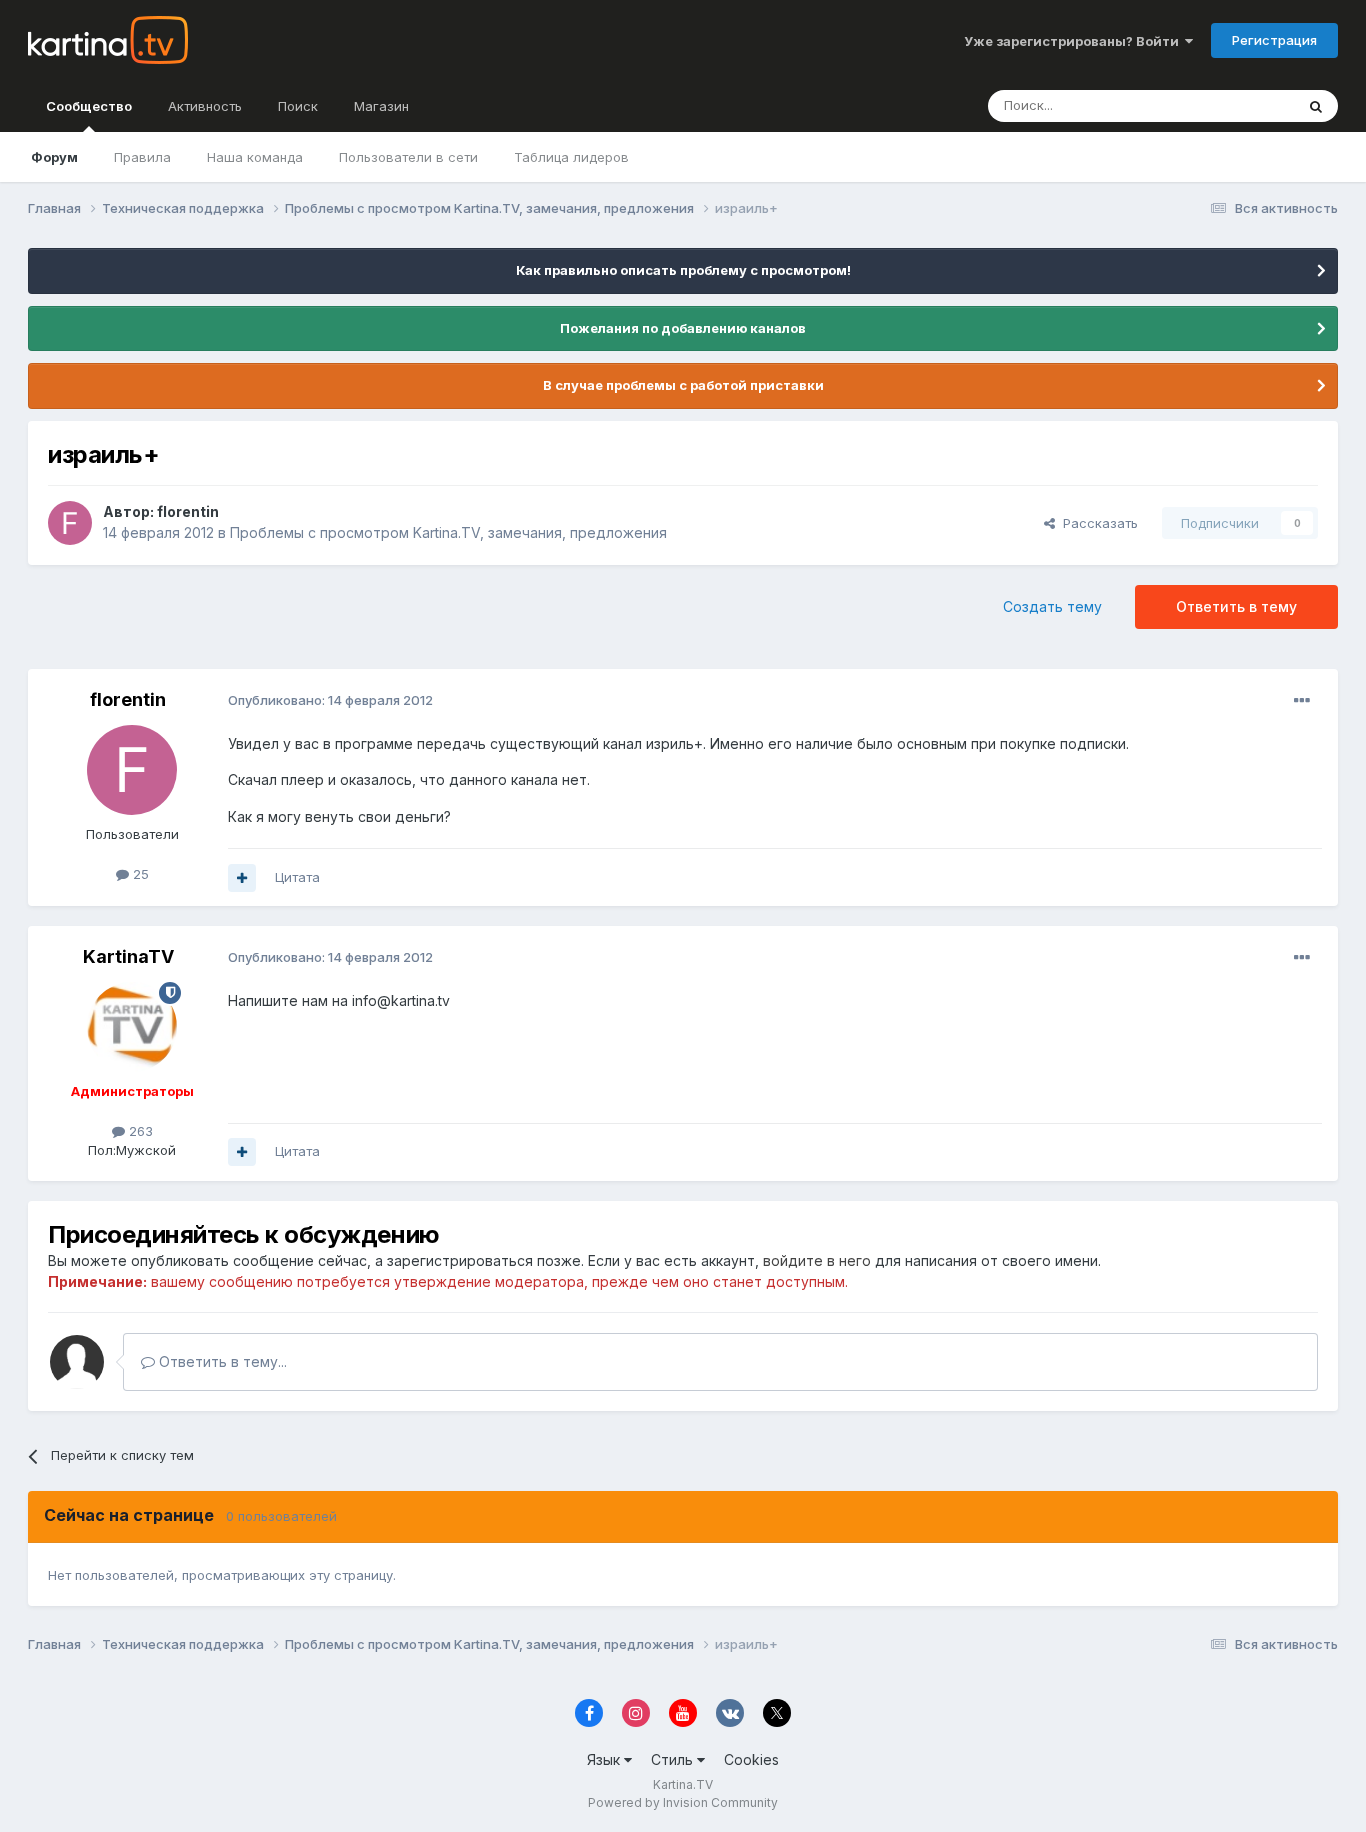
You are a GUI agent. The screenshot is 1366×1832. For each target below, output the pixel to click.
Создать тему (1052, 606)
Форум (54, 157)
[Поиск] (1316, 106)
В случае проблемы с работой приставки (683, 385)
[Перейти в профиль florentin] (70, 523)
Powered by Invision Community (683, 1802)
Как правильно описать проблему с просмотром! (683, 270)
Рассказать (1096, 523)
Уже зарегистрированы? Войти (1074, 41)
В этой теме (1231, 105)
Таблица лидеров (571, 157)
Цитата (297, 877)
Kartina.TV (683, 1784)
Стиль (674, 1759)
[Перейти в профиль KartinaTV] (132, 1027)
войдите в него (817, 1260)
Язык (605, 1759)
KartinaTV (128, 956)
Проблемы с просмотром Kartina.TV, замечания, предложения (448, 532)
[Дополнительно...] (1302, 701)
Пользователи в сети (408, 157)
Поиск (298, 106)
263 (139, 1131)
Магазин (381, 106)
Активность (205, 106)
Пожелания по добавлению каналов (683, 328)
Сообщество (89, 106)
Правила (142, 157)
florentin (188, 511)
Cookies (751, 1759)
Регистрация (1274, 40)
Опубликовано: (330, 700)
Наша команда (255, 157)
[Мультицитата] (242, 878)
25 (139, 874)
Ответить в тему (1236, 606)
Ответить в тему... (221, 1361)
